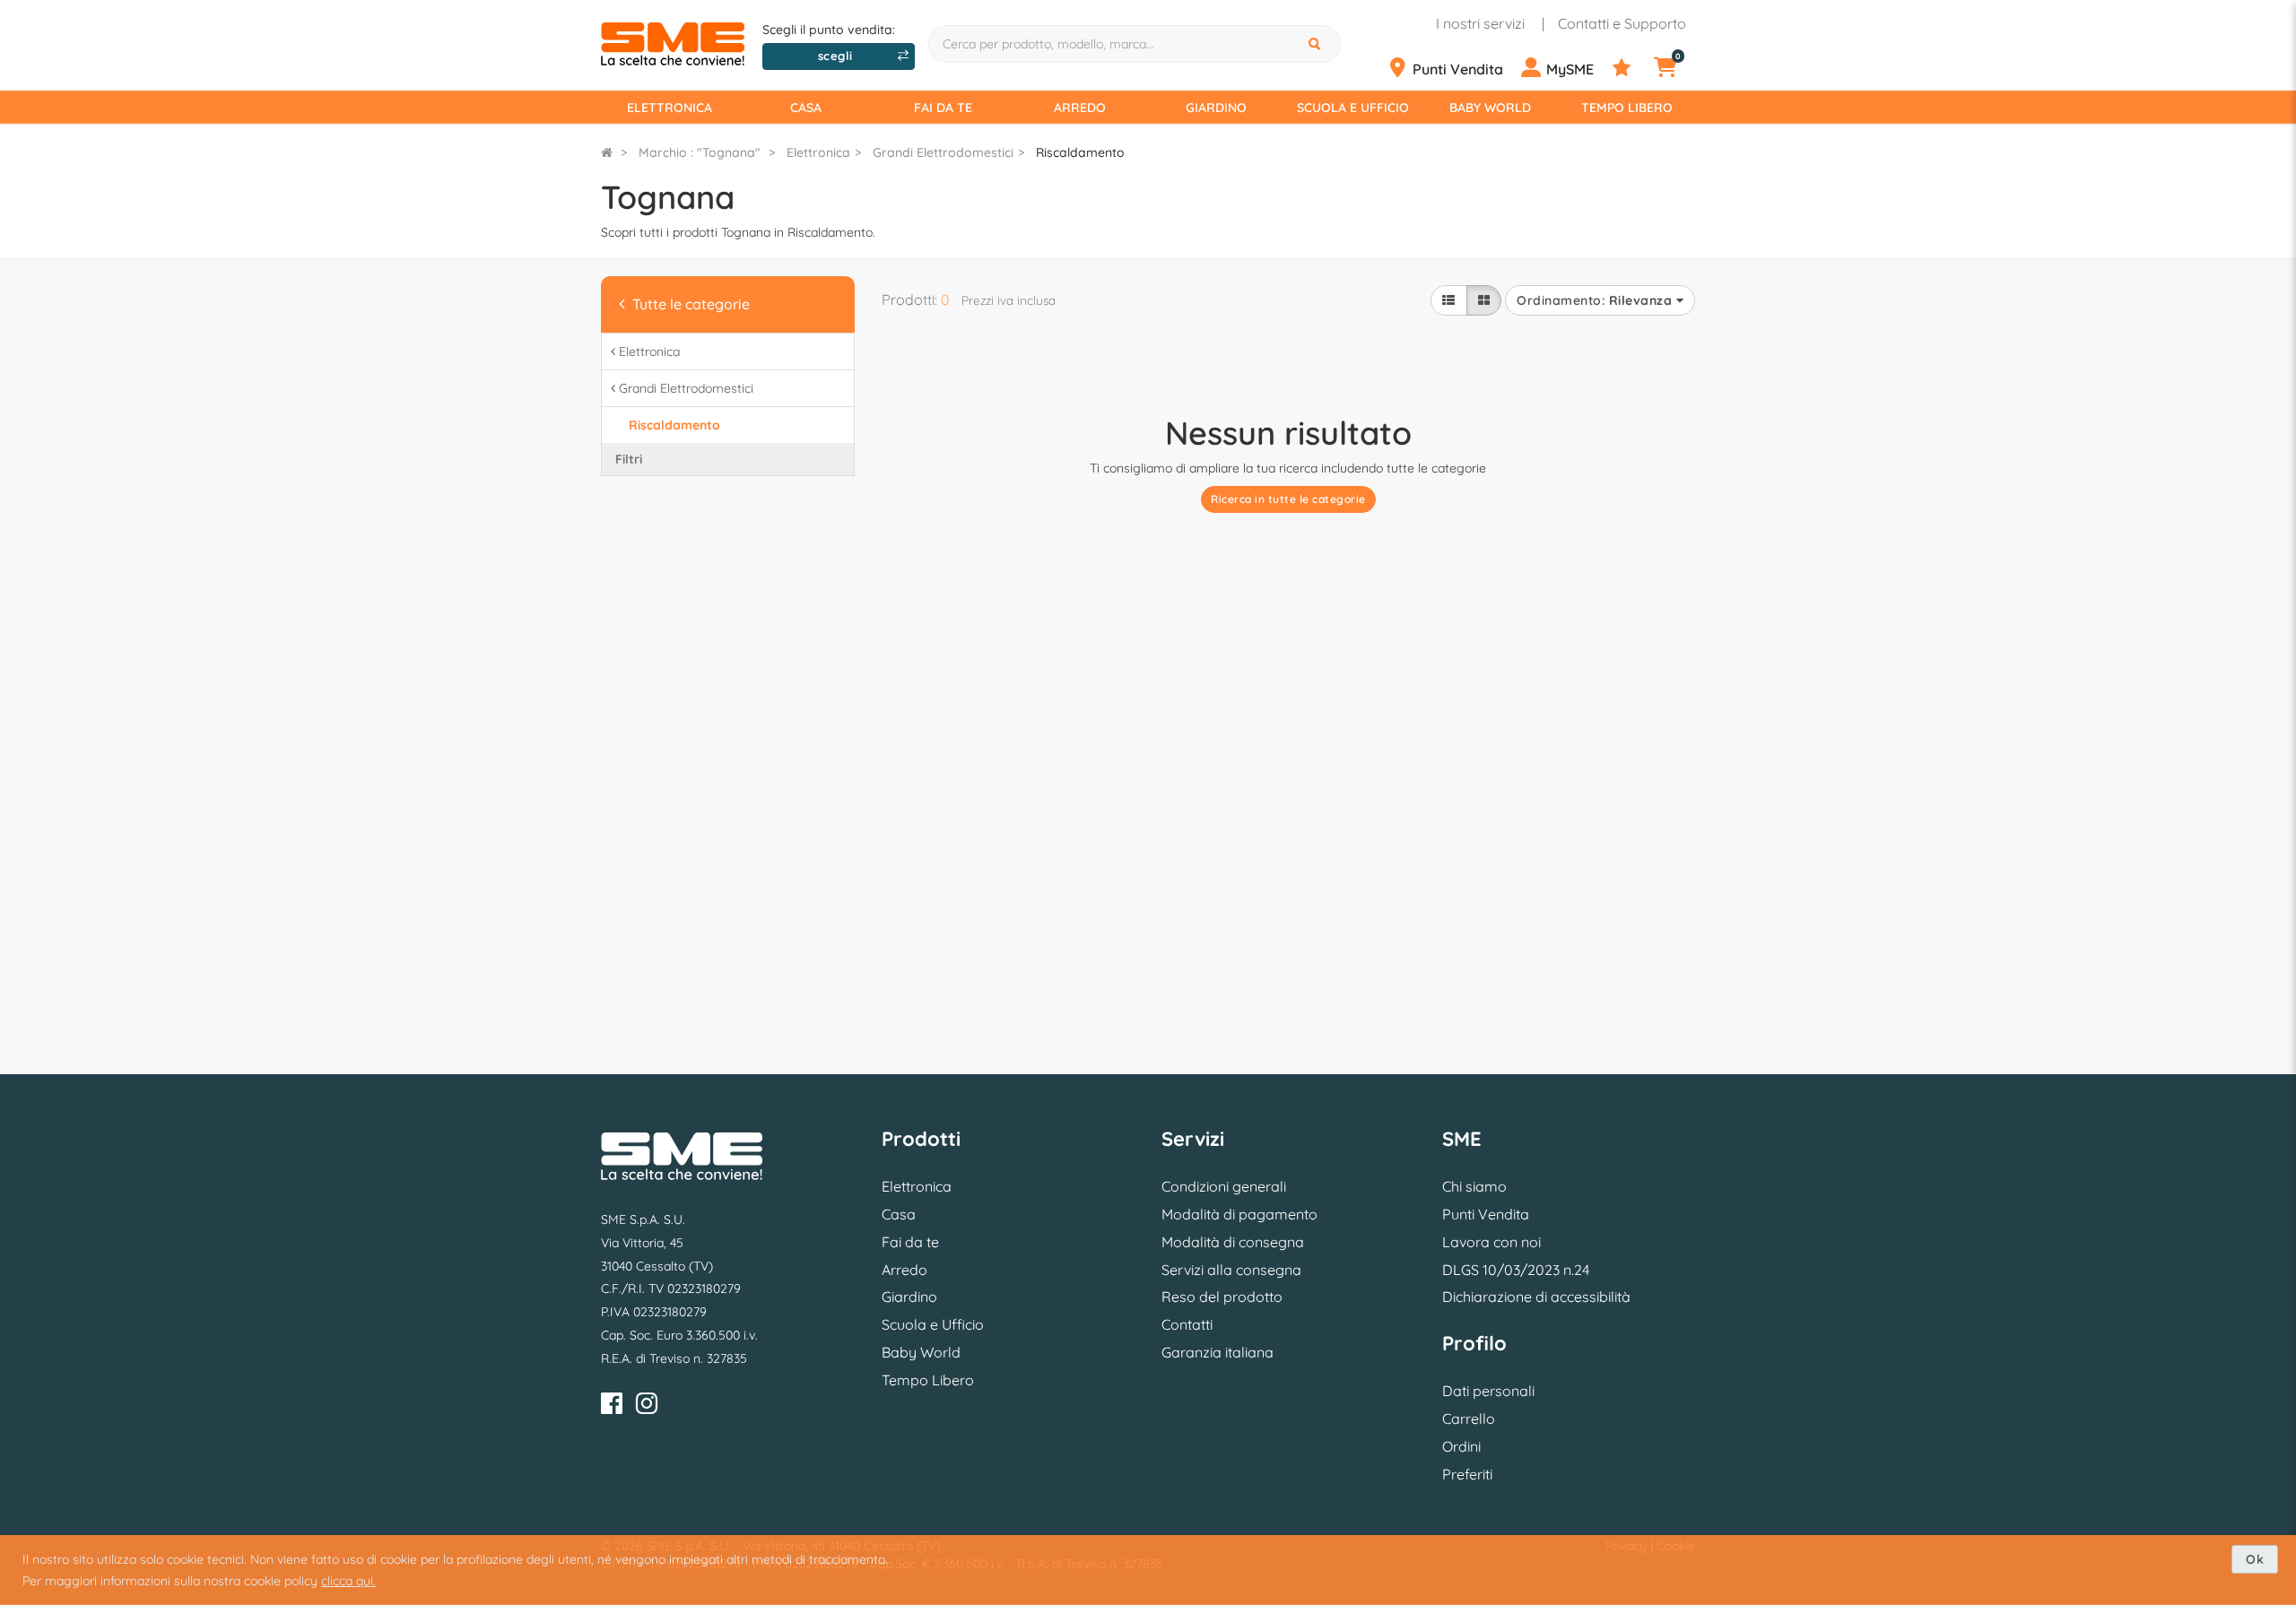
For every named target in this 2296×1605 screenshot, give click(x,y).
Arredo (1080, 108)
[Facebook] (612, 1406)
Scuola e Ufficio (1353, 108)
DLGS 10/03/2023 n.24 (1516, 1270)
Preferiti (1467, 1474)
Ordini (1461, 1446)
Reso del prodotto (1222, 1297)
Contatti (1187, 1324)
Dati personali (1488, 1391)
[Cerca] (1317, 44)
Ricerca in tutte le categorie (1288, 499)
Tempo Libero (1627, 108)
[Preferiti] (1631, 68)
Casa (806, 108)
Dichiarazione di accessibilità (1536, 1297)
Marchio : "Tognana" (700, 152)
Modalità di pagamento (1239, 1214)
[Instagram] (647, 1406)
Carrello (1469, 1418)
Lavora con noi (1492, 1242)
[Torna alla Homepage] (607, 152)
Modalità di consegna (1233, 1242)
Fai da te (943, 108)
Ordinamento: (1594, 300)
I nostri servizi (1480, 23)
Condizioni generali (1224, 1186)
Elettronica (670, 108)
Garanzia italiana (1218, 1352)
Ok (2255, 1559)
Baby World (1490, 108)
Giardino (1216, 108)
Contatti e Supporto (1622, 23)
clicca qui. (348, 1581)
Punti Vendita (1486, 1214)
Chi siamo (1474, 1186)
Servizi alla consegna (1231, 1270)
